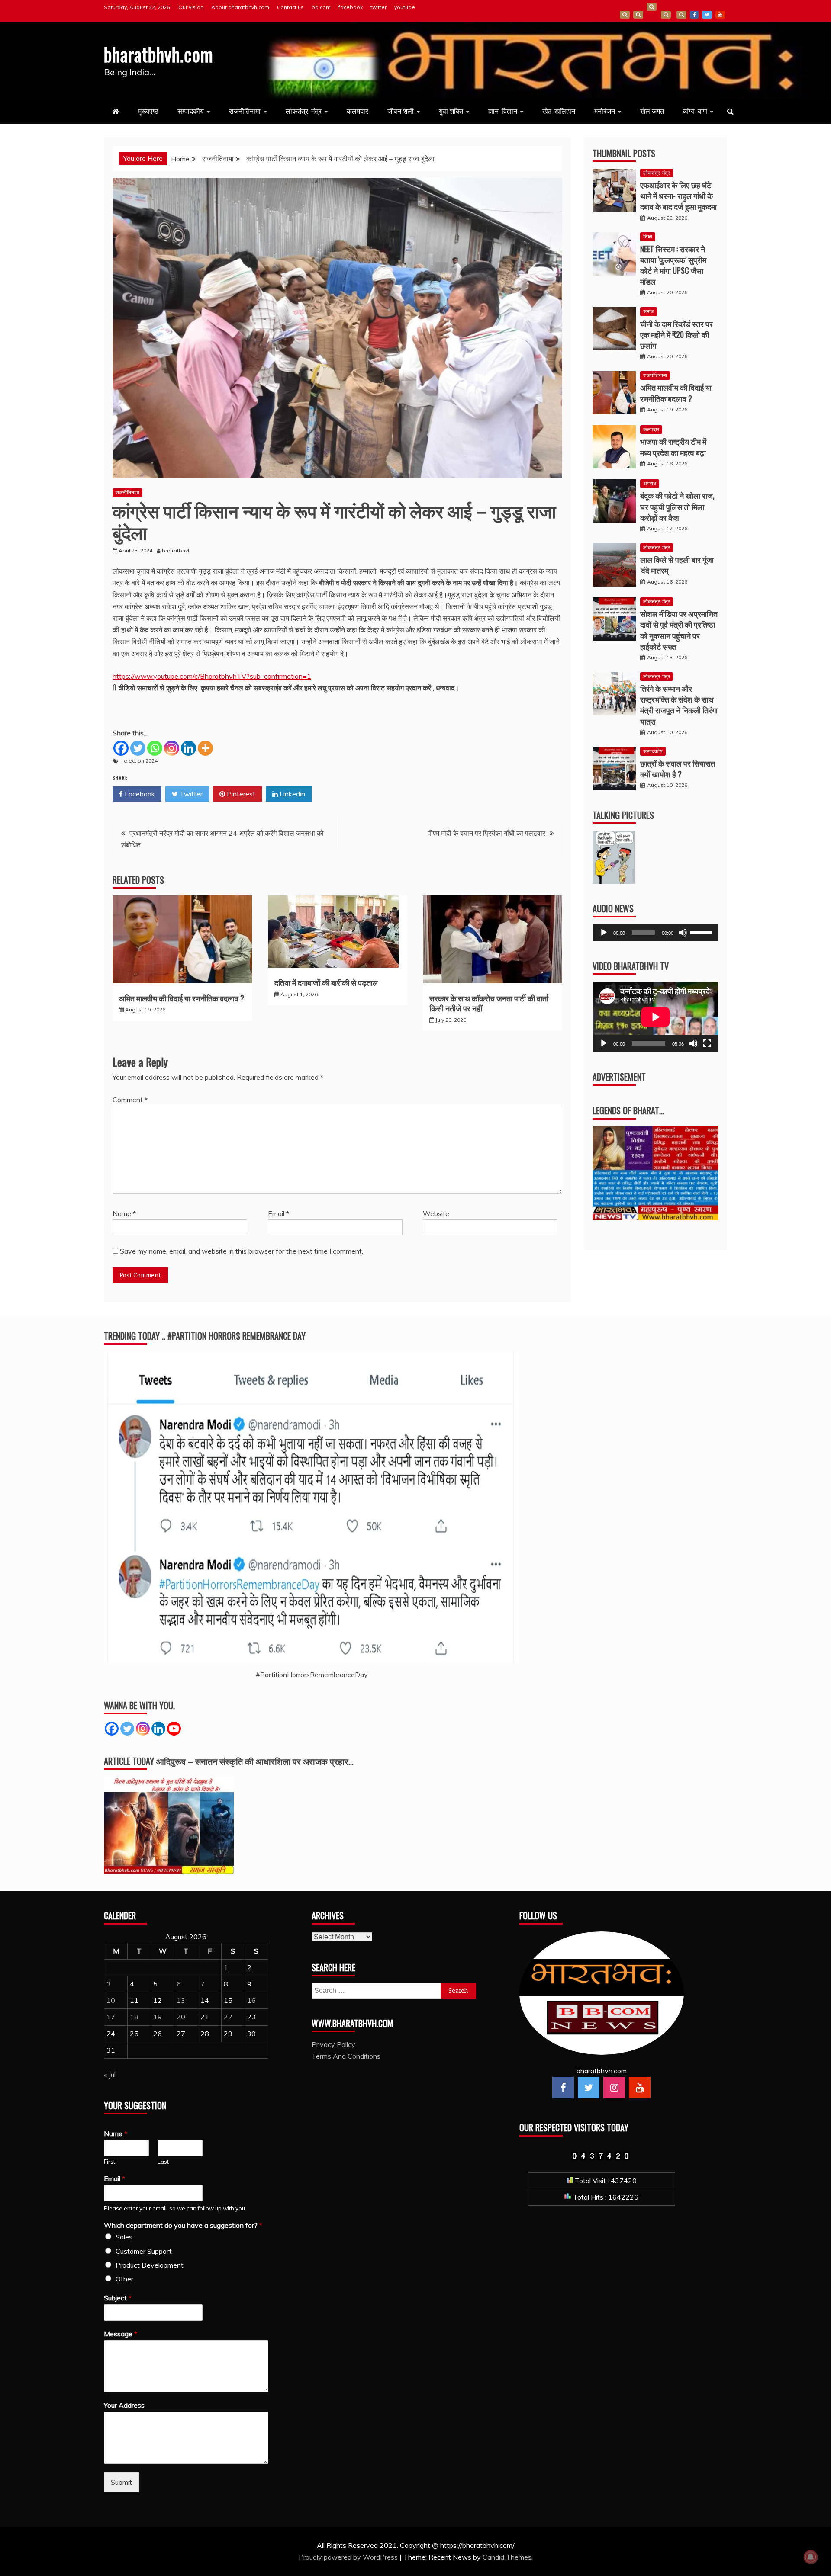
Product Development (150, 2265)
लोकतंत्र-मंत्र (304, 111)
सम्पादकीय (191, 111)
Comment (130, 1100)
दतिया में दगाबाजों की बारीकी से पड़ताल (326, 982)
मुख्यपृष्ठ (148, 111)
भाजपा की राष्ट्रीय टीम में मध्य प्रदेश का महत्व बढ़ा (673, 447)
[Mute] (683, 933)
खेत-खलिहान (559, 111)
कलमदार (358, 111)
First (110, 2162)
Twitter (190, 794)
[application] (655, 933)
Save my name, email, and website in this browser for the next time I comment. (242, 1251)
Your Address (124, 2405)
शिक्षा (648, 236)
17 (111, 2017)
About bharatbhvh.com (240, 7)
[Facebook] (121, 748)
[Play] (604, 933)
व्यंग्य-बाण (695, 111)
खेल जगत (652, 111)
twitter (378, 7)
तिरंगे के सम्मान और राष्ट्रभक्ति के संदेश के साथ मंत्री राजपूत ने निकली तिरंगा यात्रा (679, 705)
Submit (121, 2482)
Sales (124, 2237)
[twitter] (589, 2088)
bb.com (321, 7)
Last (163, 2162)
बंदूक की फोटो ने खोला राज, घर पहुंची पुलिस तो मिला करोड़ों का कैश (677, 506)
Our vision (191, 7)
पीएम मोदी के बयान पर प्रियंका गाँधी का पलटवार (486, 833)
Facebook (139, 794)
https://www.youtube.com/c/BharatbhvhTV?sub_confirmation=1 (212, 676)
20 (181, 2017)
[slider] (702, 932)
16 (251, 2000)
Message (121, 2334)
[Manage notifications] (811, 2557)
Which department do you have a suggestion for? (183, 2225)
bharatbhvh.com (159, 54)
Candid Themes (507, 2557)
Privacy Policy (333, 2044)
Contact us (290, 7)
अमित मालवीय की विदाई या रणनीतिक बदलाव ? (182, 998)
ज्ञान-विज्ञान (503, 111)
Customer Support (144, 2251)
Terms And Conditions (666, 15)
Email (279, 1213)
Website (436, 1213)
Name (124, 1213)
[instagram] (614, 2088)
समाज (649, 311)
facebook (351, 7)
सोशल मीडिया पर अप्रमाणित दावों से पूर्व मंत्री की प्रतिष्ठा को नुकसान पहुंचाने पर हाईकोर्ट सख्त (679, 630)
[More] (205, 748)
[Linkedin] (188, 748)
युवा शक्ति (451, 111)
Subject (118, 2298)
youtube (405, 7)
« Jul (110, 2075)
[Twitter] (138, 748)
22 (228, 2017)
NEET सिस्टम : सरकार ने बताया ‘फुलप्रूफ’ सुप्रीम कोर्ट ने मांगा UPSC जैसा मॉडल (673, 265)
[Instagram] (172, 748)
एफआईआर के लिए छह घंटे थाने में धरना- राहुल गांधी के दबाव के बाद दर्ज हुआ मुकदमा (678, 196)
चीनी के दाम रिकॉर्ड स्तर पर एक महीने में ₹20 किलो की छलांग (676, 334)
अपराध (650, 483)
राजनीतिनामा (245, 111)
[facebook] (563, 2088)
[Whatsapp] (155, 748)
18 (134, 2017)
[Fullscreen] (707, 1043)
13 (181, 2000)
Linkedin (291, 794)
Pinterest (240, 794)
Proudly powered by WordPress (349, 2557)
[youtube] (640, 2088)
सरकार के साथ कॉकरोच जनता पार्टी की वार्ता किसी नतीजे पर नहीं (489, 1003)
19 (158, 2017)
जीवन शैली (401, 111)
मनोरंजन (605, 111)
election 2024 (141, 761)
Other (124, 2279)
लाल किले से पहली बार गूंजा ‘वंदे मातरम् (677, 565)
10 (111, 2000)
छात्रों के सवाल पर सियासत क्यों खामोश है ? (678, 768)
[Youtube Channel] (174, 1729)
